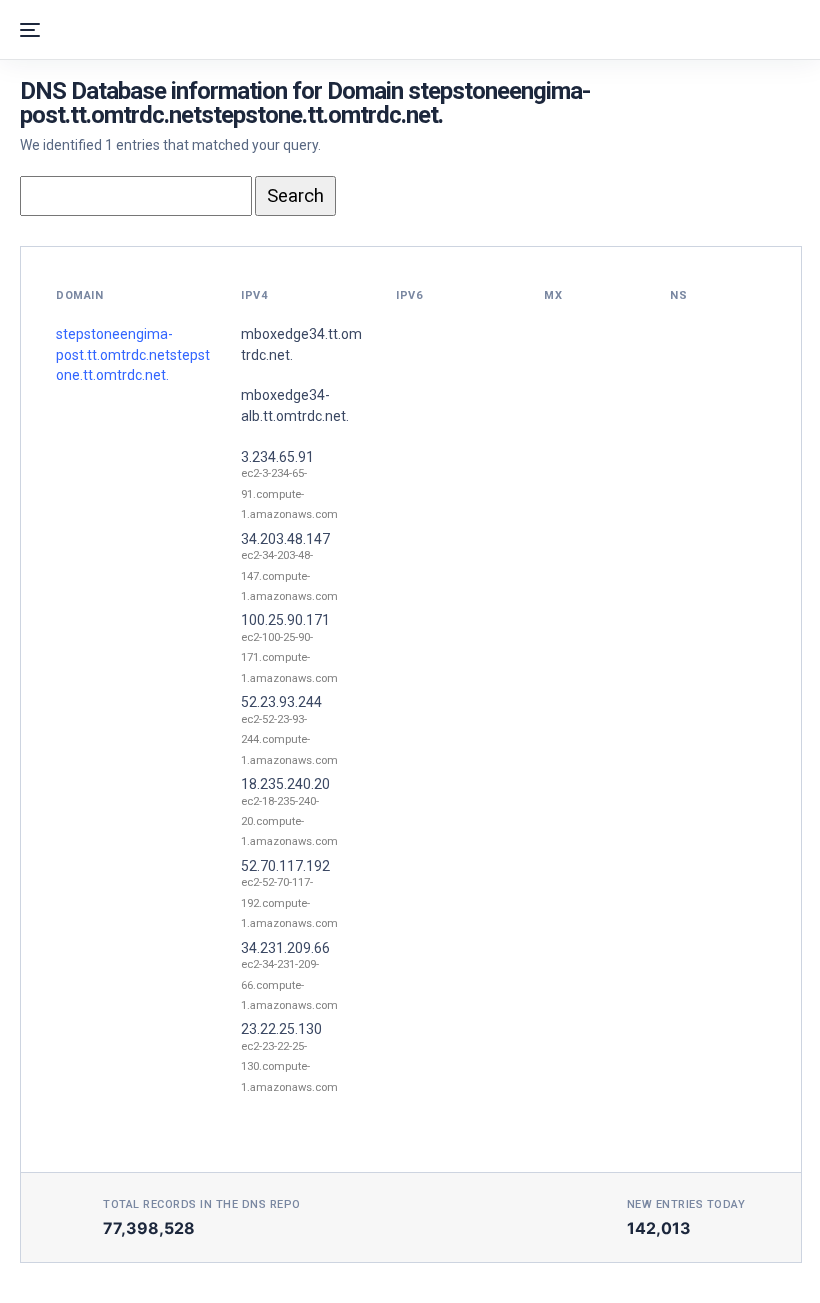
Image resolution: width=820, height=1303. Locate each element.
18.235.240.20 (285, 784)
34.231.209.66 (285, 948)
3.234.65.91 (277, 457)
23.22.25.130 (281, 1029)
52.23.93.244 (281, 702)
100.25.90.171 (285, 620)
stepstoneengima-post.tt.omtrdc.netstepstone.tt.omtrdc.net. (133, 354)
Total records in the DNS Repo (202, 1204)
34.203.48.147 (285, 539)
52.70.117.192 (285, 866)
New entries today (686, 1204)
